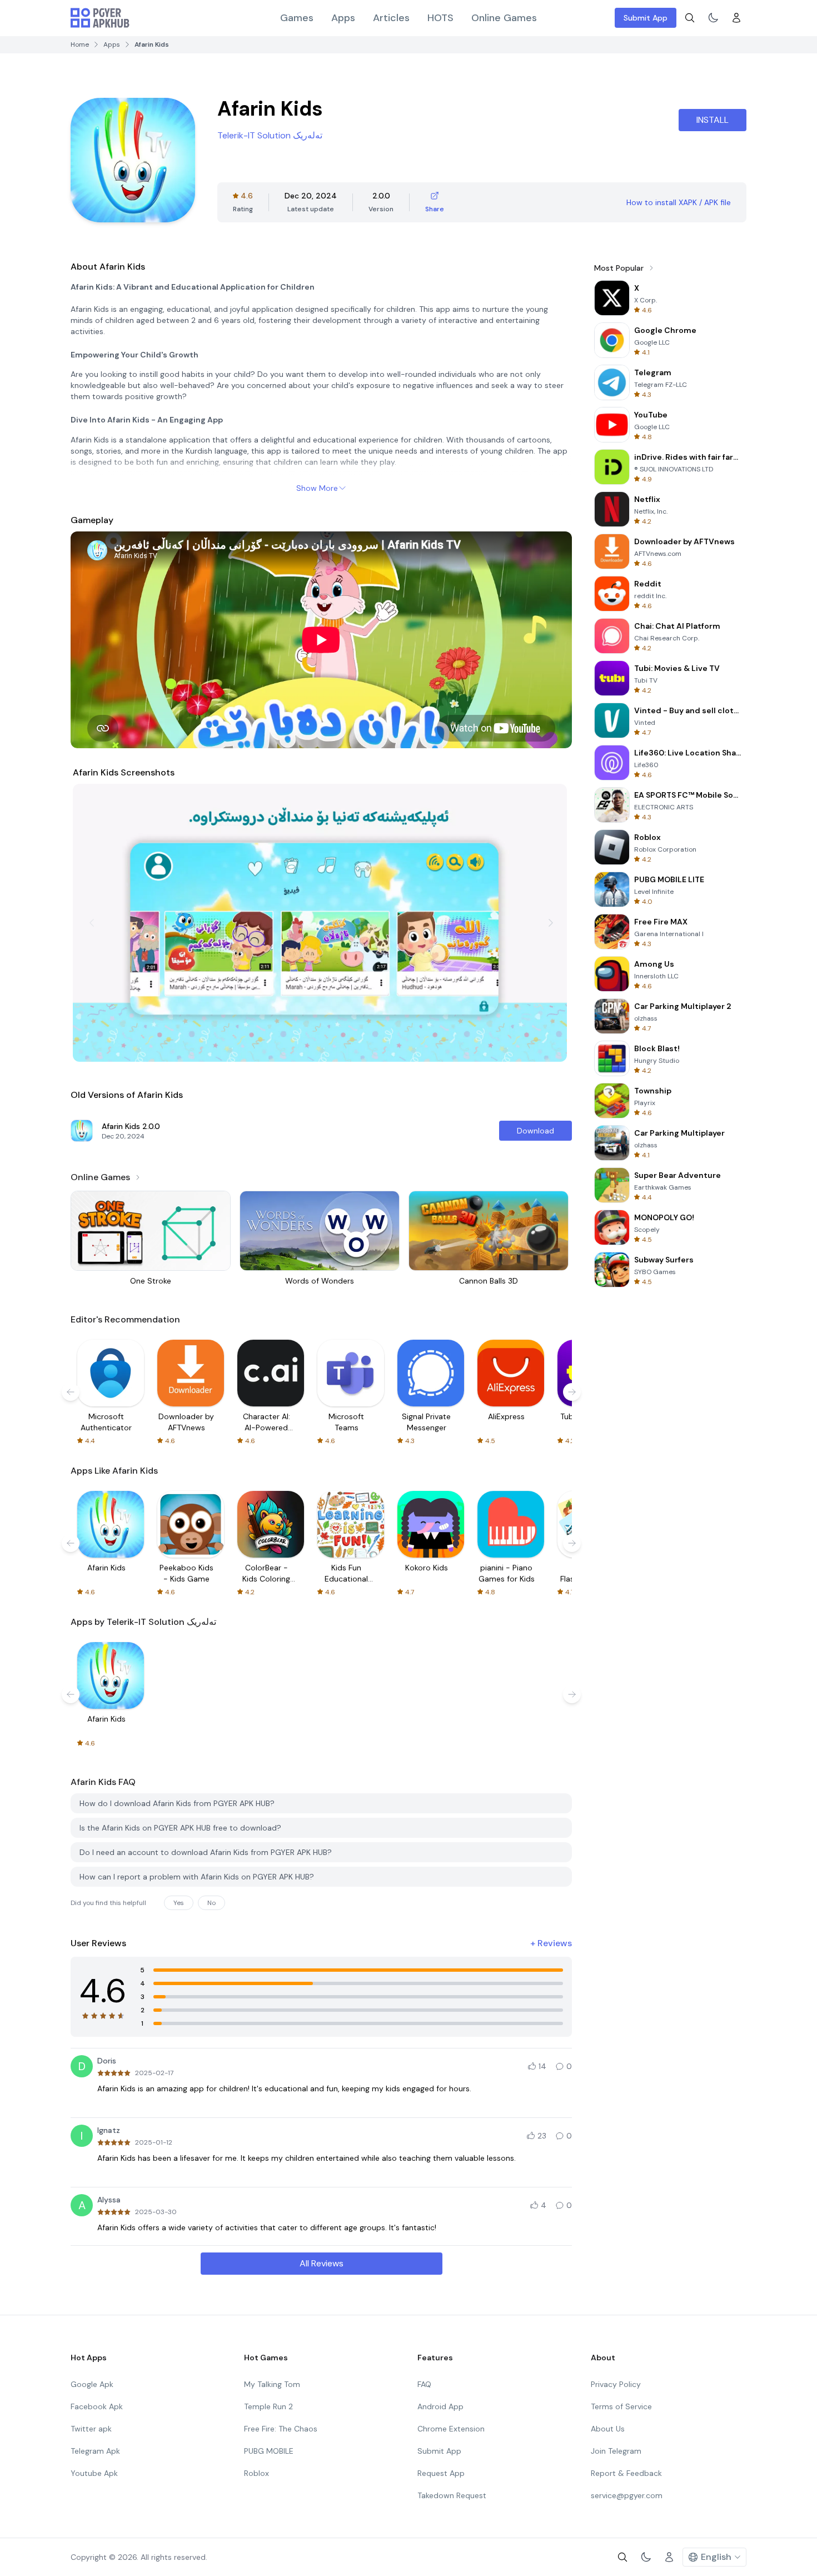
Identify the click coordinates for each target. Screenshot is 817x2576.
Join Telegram (616, 2451)
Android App (440, 2406)
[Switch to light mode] (713, 18)
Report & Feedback (626, 2473)
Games (297, 18)
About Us (608, 2429)
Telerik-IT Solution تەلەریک (270, 135)
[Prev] (92, 923)
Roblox (256, 2473)
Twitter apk (91, 2429)
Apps (343, 18)
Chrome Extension (451, 2429)
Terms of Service (621, 2406)
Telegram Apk (95, 2451)
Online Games (504, 18)
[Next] (551, 923)
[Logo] (100, 18)
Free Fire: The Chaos (281, 2429)
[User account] (736, 18)
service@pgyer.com (627, 2495)
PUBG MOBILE (269, 2451)
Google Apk (92, 2384)
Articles (391, 18)
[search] (690, 18)
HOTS (440, 18)
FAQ (424, 2384)
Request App (441, 2473)
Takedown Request (452, 2495)
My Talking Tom (272, 2384)
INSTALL (713, 120)
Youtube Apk (94, 2473)
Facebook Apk (97, 2406)
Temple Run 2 (268, 2406)
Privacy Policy (616, 2384)
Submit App (646, 18)
